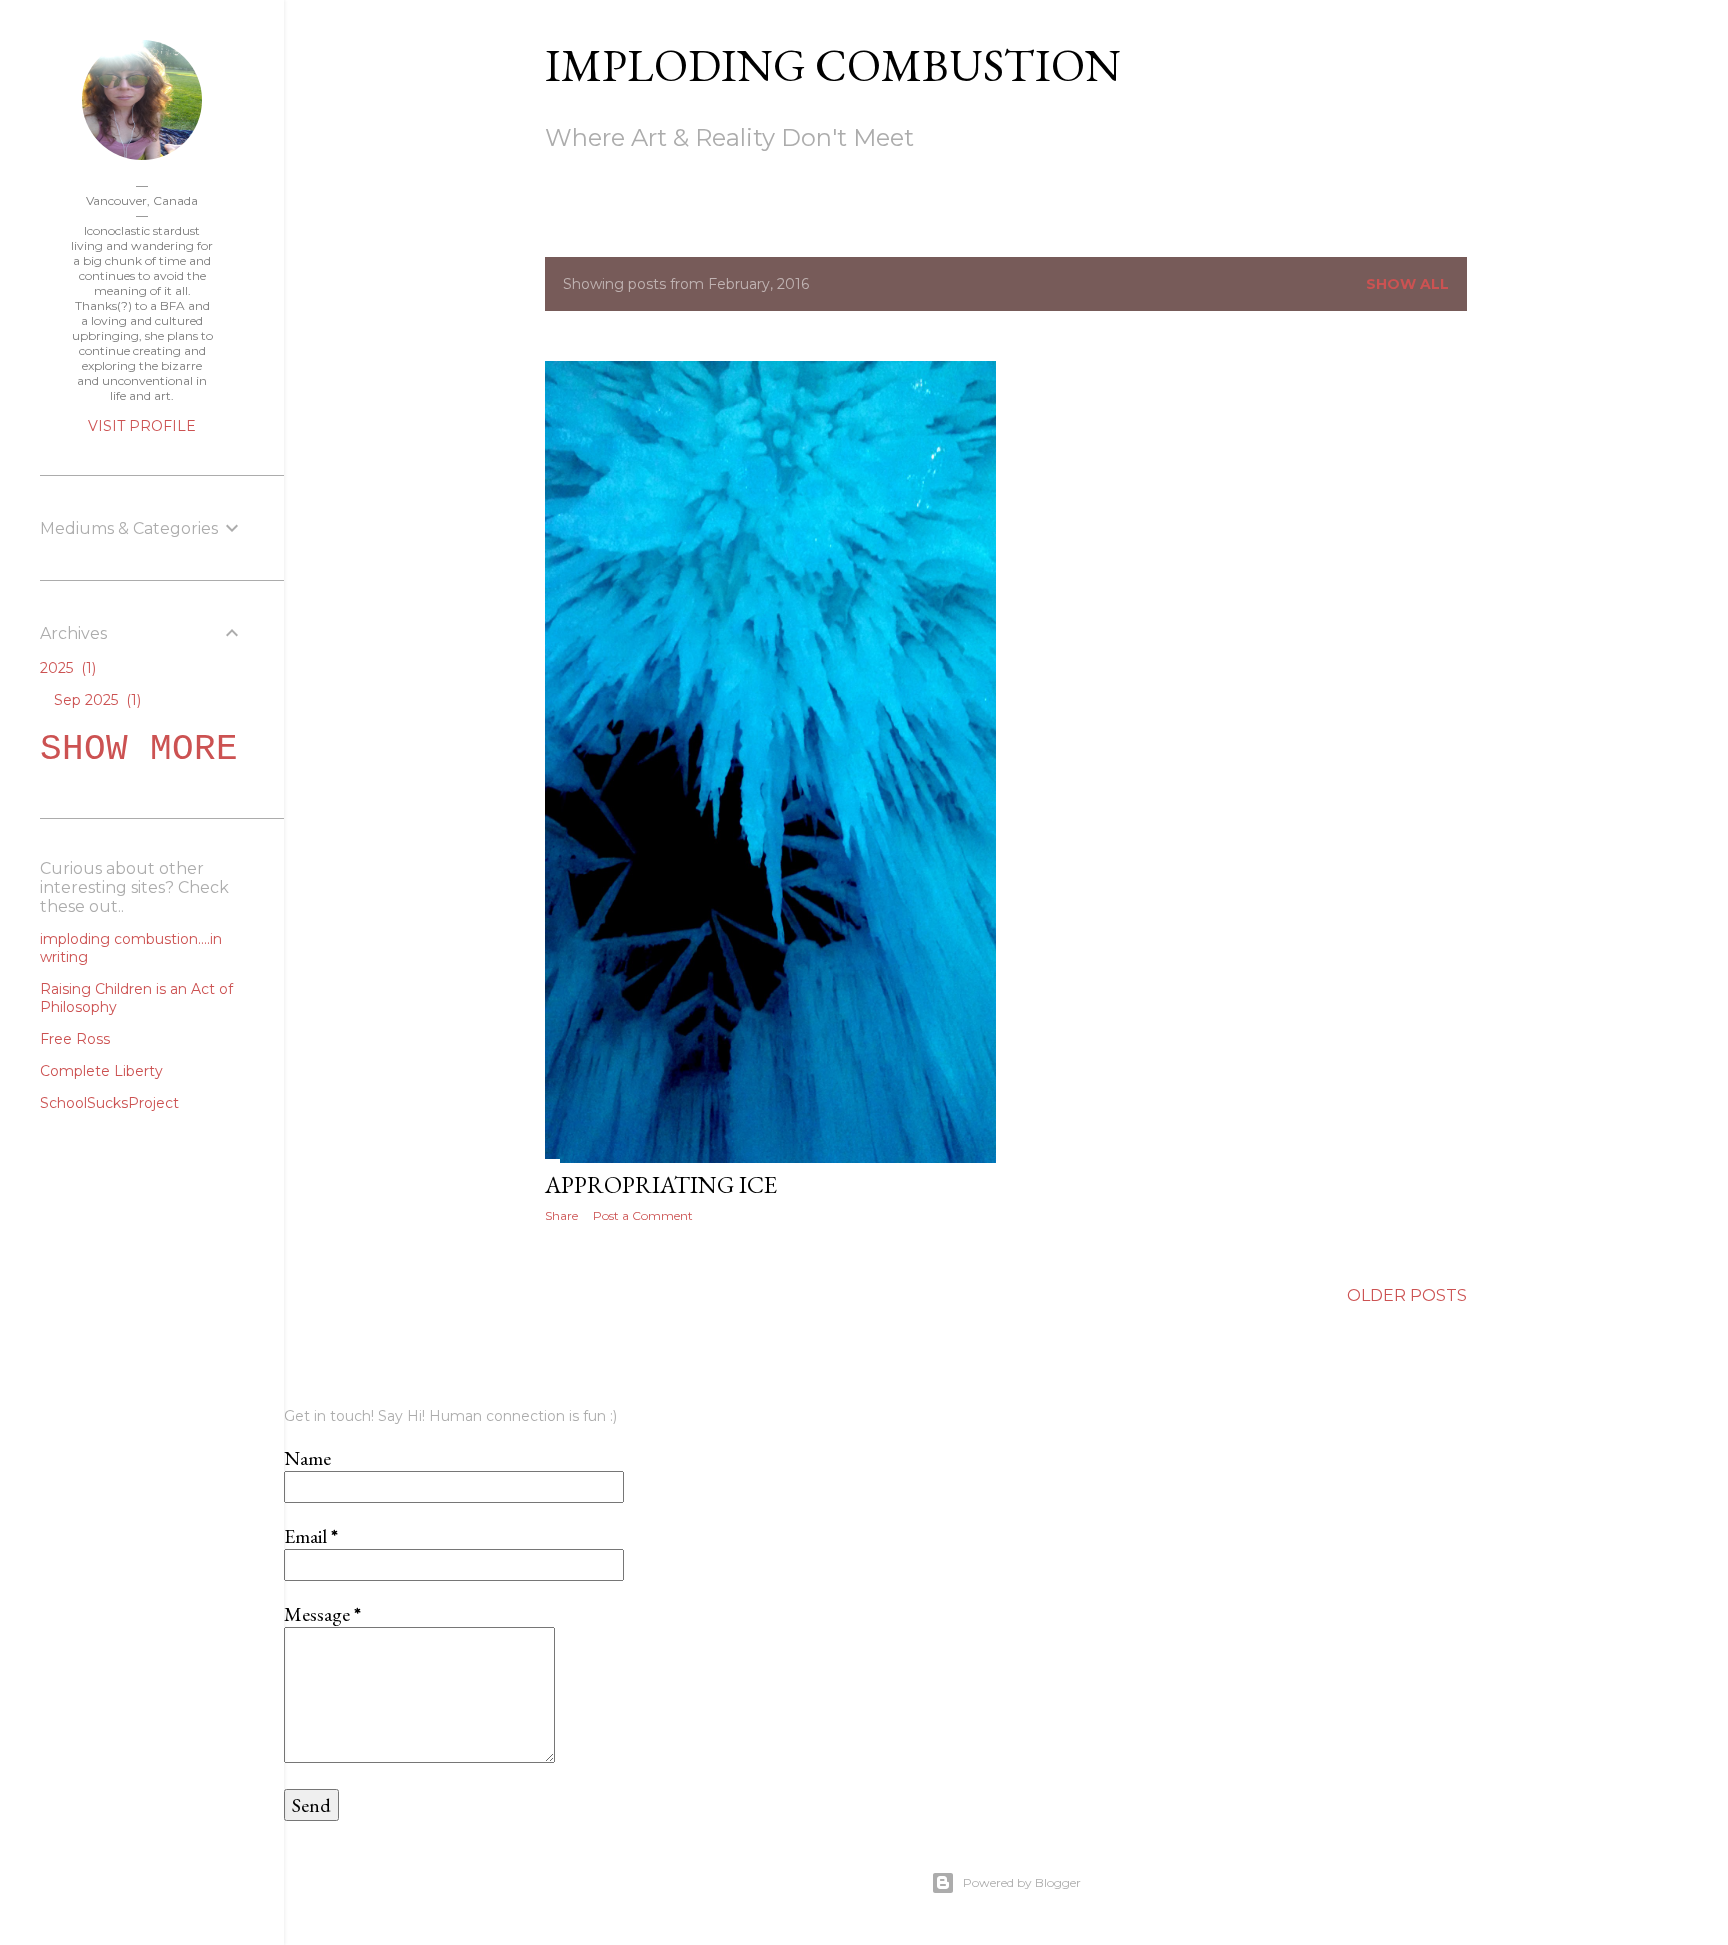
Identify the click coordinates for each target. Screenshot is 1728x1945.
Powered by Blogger (1022, 1882)
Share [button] (561, 1215)
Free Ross (75, 1039)
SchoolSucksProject (109, 1103)
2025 (66, 668)
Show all (1407, 284)
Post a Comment (643, 1215)
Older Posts (1407, 1295)
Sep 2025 (95, 700)
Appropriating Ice (661, 1184)
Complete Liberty (101, 1071)
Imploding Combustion (833, 65)
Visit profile (142, 426)
